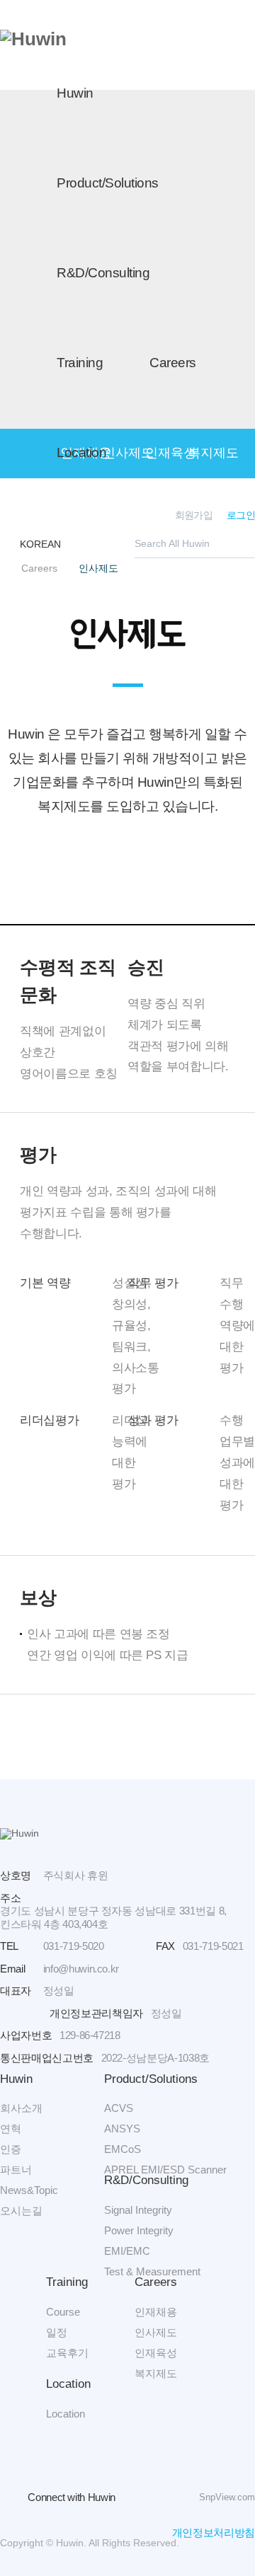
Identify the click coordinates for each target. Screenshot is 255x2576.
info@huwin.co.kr (81, 1969)
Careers (173, 363)
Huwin (75, 93)
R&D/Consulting (103, 273)
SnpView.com (227, 2497)
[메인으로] (33, 39)
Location (81, 452)
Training (80, 363)
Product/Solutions (108, 183)
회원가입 (194, 515)
